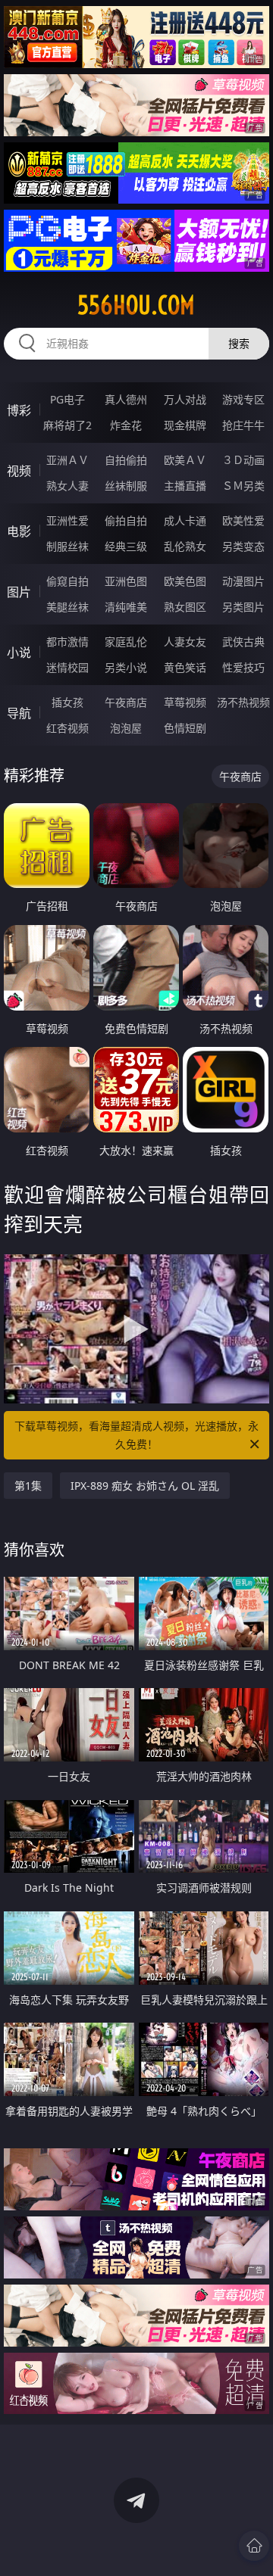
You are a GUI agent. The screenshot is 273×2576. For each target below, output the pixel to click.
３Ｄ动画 (243, 460)
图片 (19, 592)
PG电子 (67, 399)
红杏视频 (67, 728)
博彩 (19, 410)
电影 (19, 531)
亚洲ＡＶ (67, 460)
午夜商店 (126, 702)
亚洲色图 (126, 581)
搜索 (239, 343)
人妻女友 (185, 642)
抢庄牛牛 (243, 425)
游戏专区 (243, 399)
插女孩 (67, 702)
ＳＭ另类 (243, 486)
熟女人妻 (67, 486)
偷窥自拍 (67, 581)
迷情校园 (67, 667)
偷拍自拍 (126, 520)
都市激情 (67, 642)
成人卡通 (185, 520)
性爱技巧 (243, 667)
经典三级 (126, 546)
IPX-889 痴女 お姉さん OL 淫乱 (145, 1486)
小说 (19, 653)
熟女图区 (185, 607)
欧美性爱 (243, 520)
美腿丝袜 (67, 607)
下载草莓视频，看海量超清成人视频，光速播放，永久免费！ (136, 1435)
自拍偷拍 (126, 460)
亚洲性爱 (67, 520)
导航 (19, 713)
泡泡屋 (126, 728)
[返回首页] (254, 2546)
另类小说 (126, 667)
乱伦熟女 (185, 546)
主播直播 (185, 486)
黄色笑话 (185, 667)
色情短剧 (185, 728)
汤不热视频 (243, 702)
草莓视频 (185, 702)
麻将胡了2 (67, 425)
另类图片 (243, 607)
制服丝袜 (67, 546)
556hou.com (136, 305)
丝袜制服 (126, 486)
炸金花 (126, 425)
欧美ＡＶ (185, 460)
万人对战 (185, 399)
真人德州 (126, 399)
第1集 (28, 1486)
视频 (19, 471)
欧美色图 (185, 581)
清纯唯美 (126, 607)
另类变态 (243, 546)
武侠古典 (243, 642)
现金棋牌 (185, 425)
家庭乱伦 (126, 642)
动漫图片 (243, 581)
